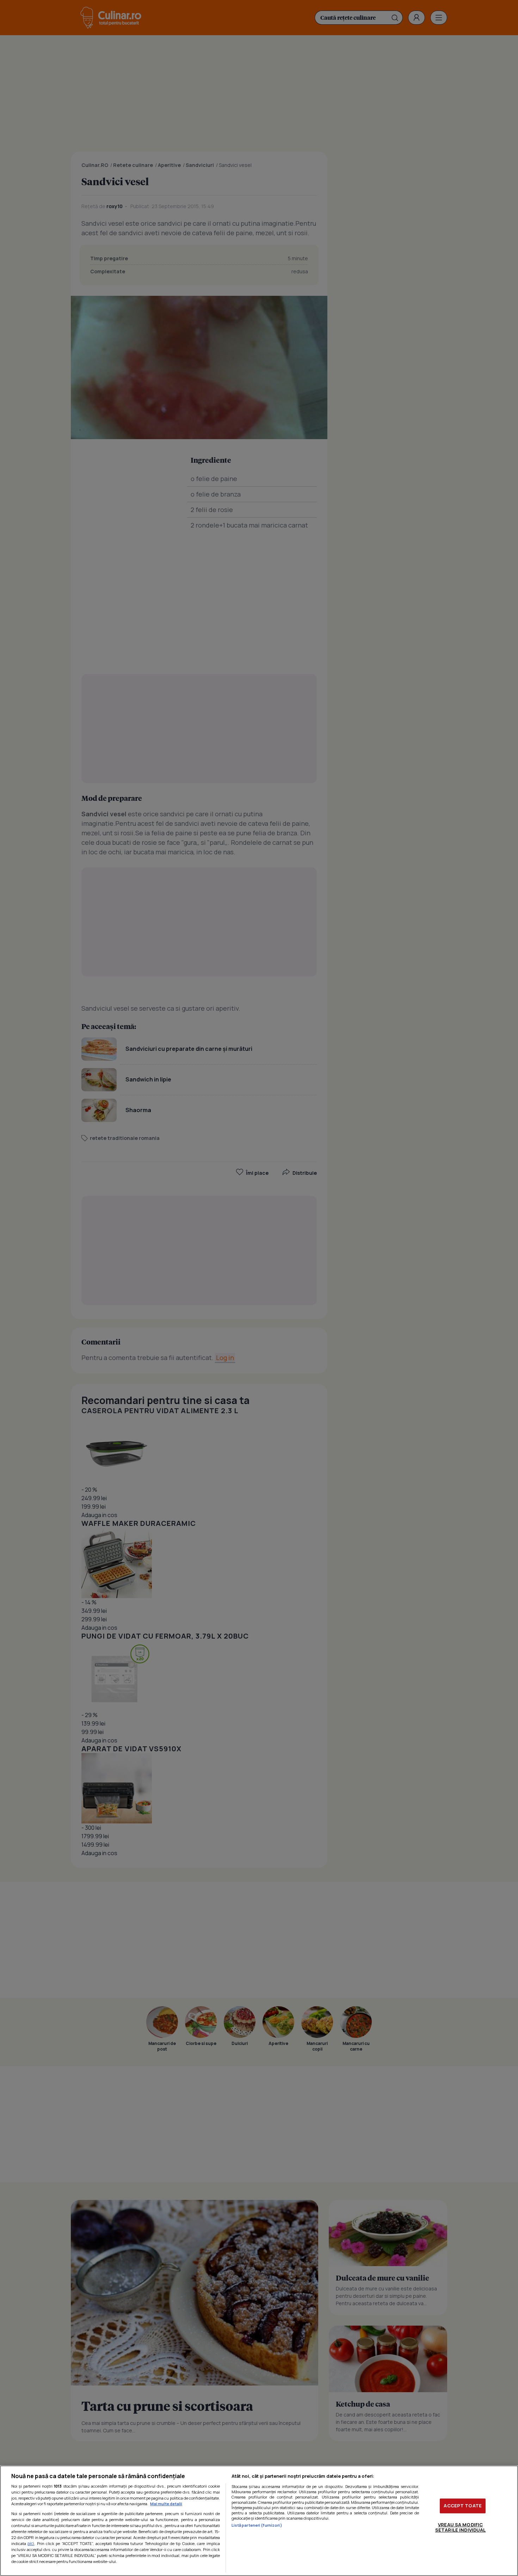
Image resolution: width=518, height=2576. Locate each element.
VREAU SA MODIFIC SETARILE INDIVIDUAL (460, 2527)
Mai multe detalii (166, 2504)
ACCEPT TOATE (463, 2506)
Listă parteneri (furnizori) (257, 2525)
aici (31, 2543)
